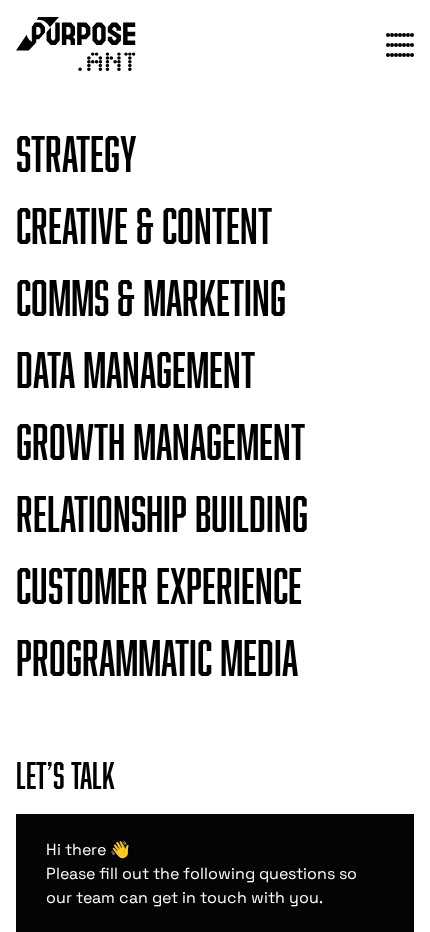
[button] (215, 156)
